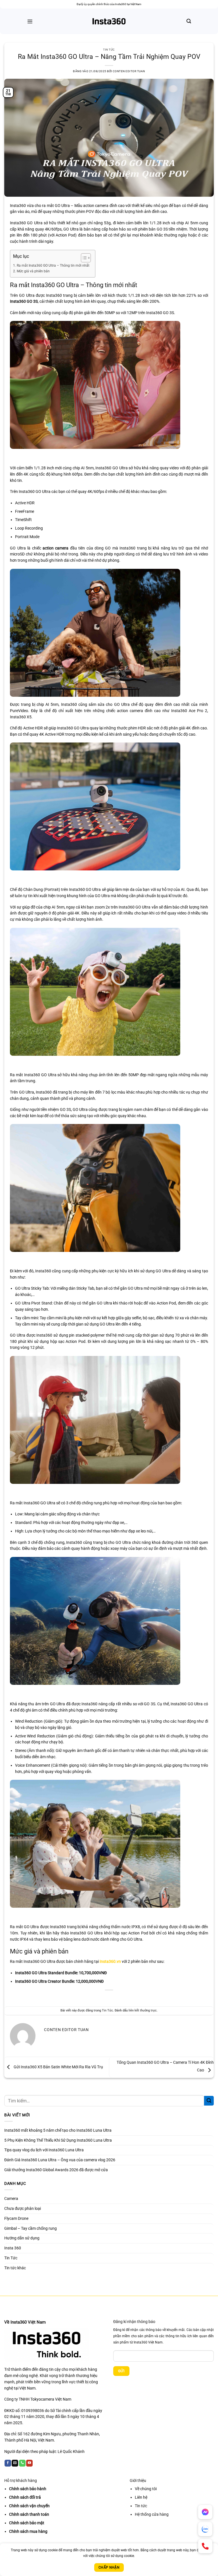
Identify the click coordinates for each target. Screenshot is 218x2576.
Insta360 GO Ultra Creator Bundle (45, 1981)
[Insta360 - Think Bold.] (109, 21)
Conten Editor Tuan (129, 71)
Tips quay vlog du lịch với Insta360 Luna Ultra (44, 2150)
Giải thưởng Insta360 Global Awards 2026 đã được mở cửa (56, 2170)
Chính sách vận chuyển (29, 2506)
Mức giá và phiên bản (33, 271)
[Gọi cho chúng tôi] (22, 2463)
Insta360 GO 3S (24, 301)
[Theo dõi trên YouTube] (29, 2463)
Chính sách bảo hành (28, 2489)
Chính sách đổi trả (25, 2497)
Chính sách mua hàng (28, 2531)
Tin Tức (109, 50)
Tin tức (141, 2506)
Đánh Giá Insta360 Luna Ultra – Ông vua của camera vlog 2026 (60, 2160)
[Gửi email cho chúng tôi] (15, 2463)
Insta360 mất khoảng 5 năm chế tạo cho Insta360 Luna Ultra (58, 2130)
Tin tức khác (15, 2268)
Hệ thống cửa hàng (152, 2514)
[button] (30, 21)
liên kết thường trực (143, 2010)
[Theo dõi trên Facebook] (8, 2463)
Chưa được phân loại (23, 2208)
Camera (11, 2198)
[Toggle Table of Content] (83, 258)
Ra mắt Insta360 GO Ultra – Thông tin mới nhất (53, 266)
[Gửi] (209, 2101)
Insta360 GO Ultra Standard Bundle (46, 1973)
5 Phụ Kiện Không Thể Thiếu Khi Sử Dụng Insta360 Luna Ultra (58, 2140)
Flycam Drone (16, 2218)
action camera (55, 548)
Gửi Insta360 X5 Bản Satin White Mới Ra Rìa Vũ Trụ (58, 2067)
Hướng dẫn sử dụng (22, 2238)
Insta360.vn (110, 1961)
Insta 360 (13, 2248)
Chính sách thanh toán (29, 2514)
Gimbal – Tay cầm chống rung (31, 2228)
